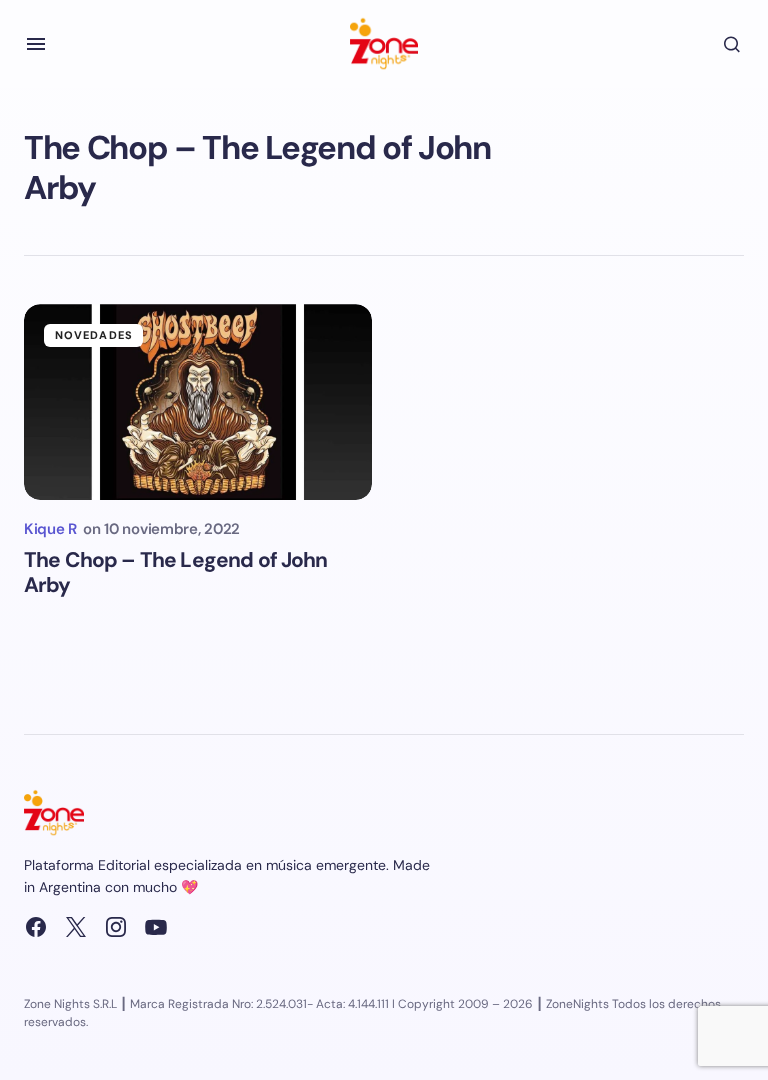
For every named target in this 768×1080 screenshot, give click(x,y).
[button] (36, 44)
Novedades (94, 335)
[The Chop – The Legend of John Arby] (198, 402)
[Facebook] (36, 927)
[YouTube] (156, 927)
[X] (76, 927)
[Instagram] (116, 927)
